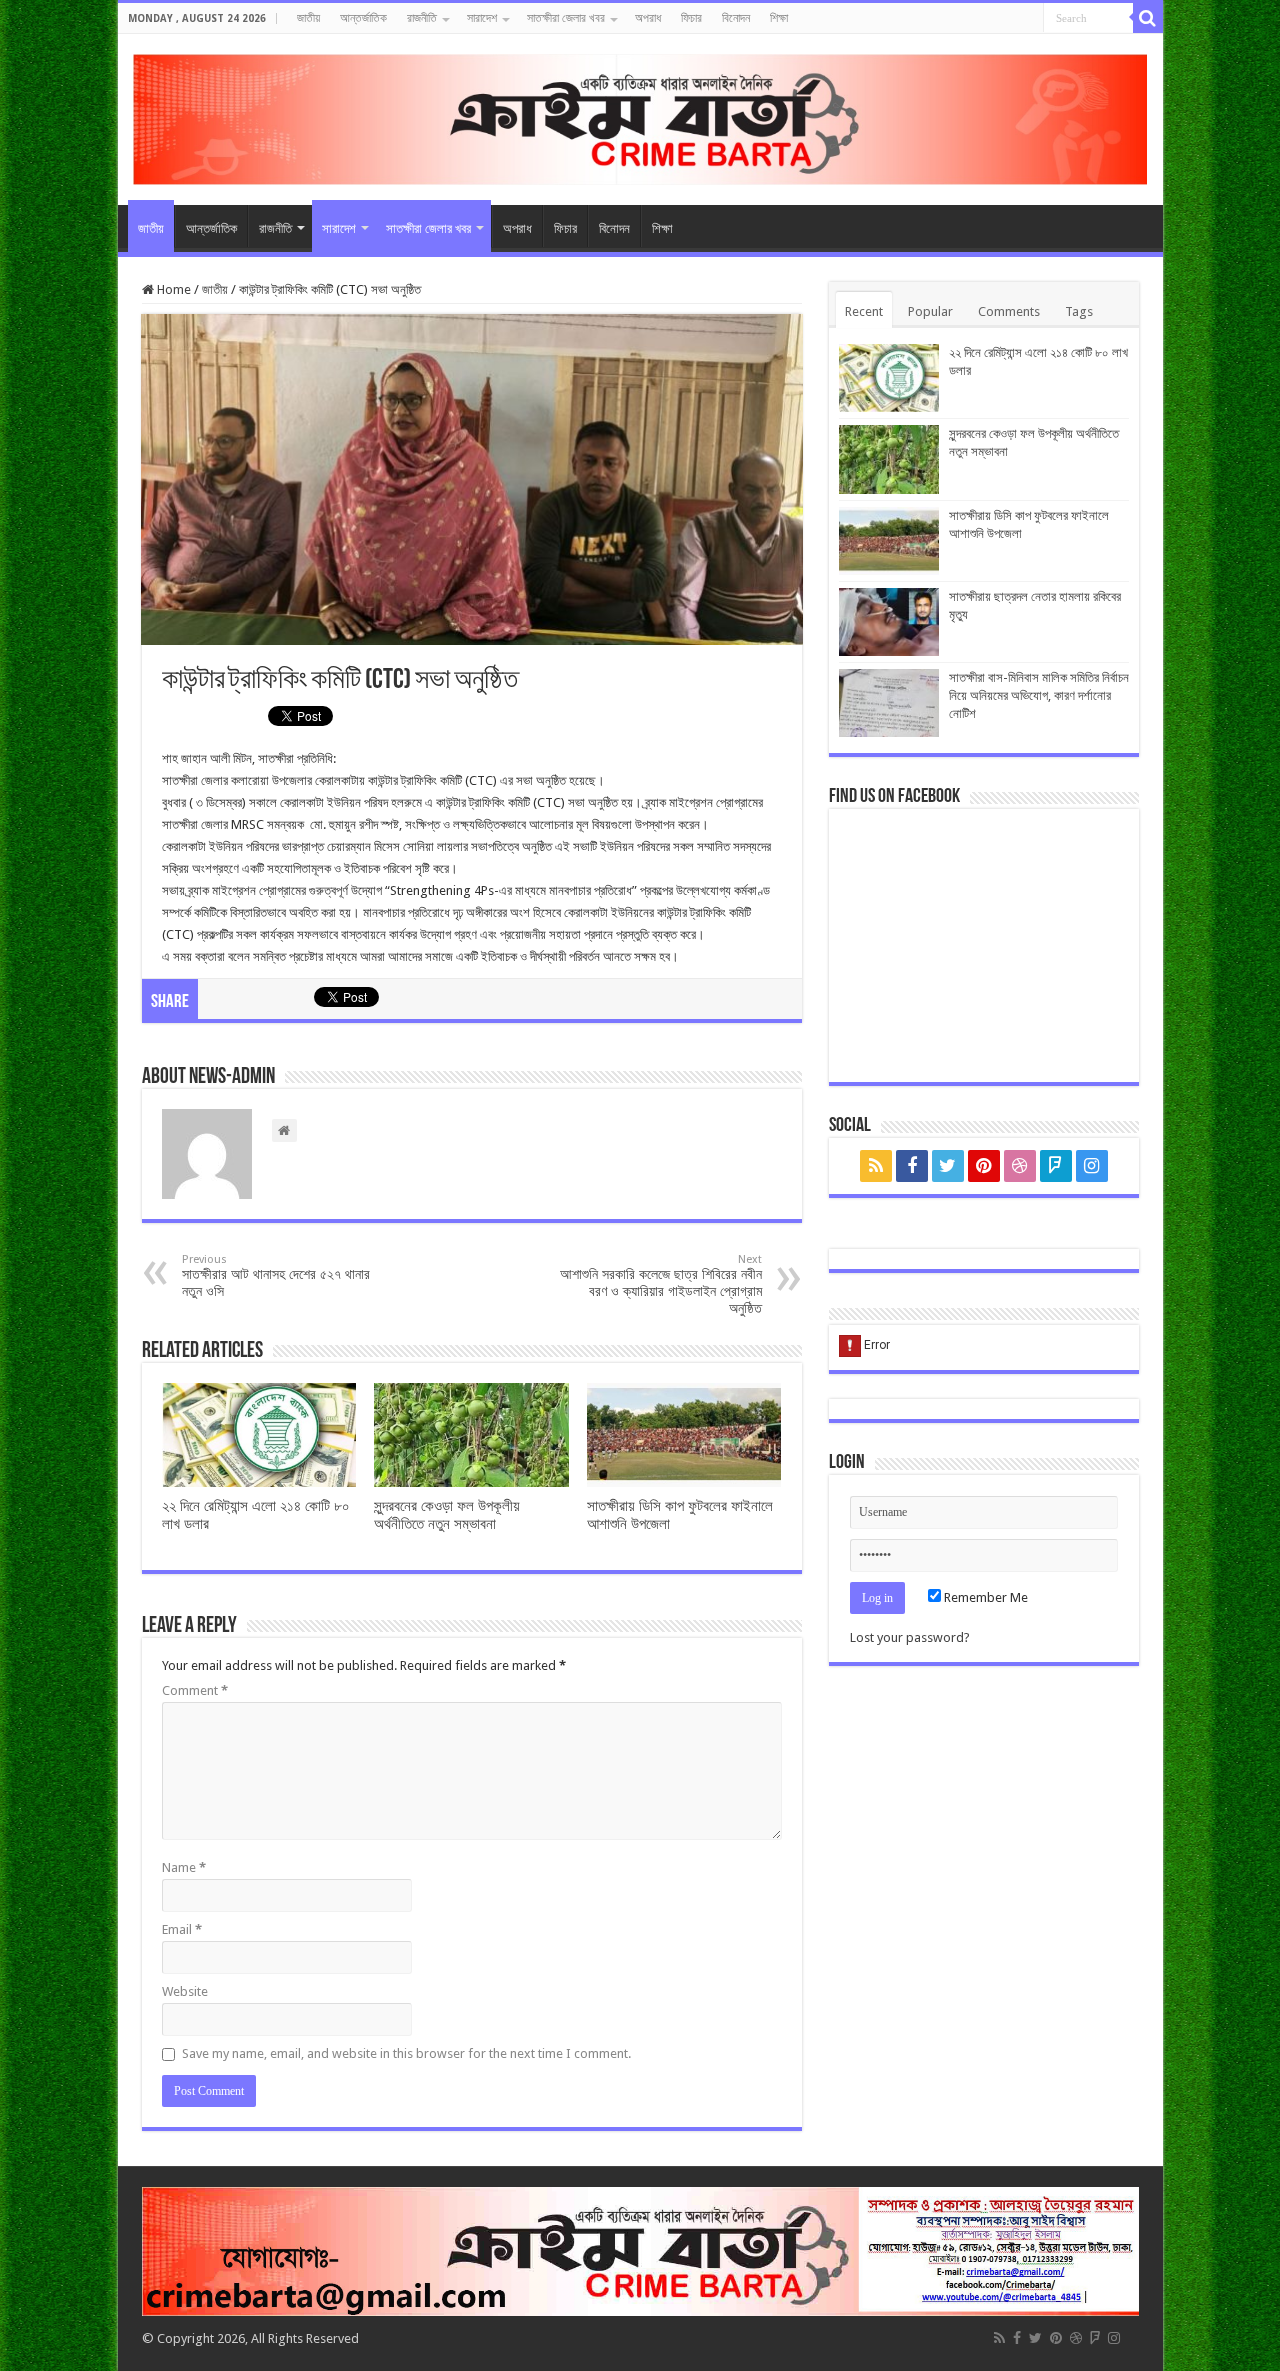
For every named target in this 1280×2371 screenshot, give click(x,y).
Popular (930, 311)
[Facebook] (912, 1166)
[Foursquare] (1056, 1166)
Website (185, 1991)
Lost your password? (910, 1637)
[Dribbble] (1020, 1166)
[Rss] (876, 1166)
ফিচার (691, 18)
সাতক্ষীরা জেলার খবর (566, 18)
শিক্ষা (779, 18)
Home (172, 289)
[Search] (1148, 18)
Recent (864, 311)
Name (184, 1867)
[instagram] (1092, 1166)
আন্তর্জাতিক (363, 18)
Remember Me (984, 1597)
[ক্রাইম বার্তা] (640, 116)
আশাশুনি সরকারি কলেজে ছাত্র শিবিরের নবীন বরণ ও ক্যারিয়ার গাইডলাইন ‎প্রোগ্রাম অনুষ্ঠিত (661, 1284)
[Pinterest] (984, 1166)
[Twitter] (948, 1166)
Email (182, 1929)
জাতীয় (308, 18)
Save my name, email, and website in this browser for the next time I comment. (406, 2053)
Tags (1079, 311)
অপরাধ (648, 18)
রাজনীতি (422, 18)
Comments (1009, 311)
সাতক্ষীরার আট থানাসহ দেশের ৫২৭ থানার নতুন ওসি (276, 1276)
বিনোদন (736, 18)
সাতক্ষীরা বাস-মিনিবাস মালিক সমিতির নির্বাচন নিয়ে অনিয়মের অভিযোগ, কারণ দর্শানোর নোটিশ (1039, 695)
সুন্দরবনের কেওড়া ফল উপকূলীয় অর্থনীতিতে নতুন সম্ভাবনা (447, 1515)
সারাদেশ (482, 18)
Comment (195, 1690)
